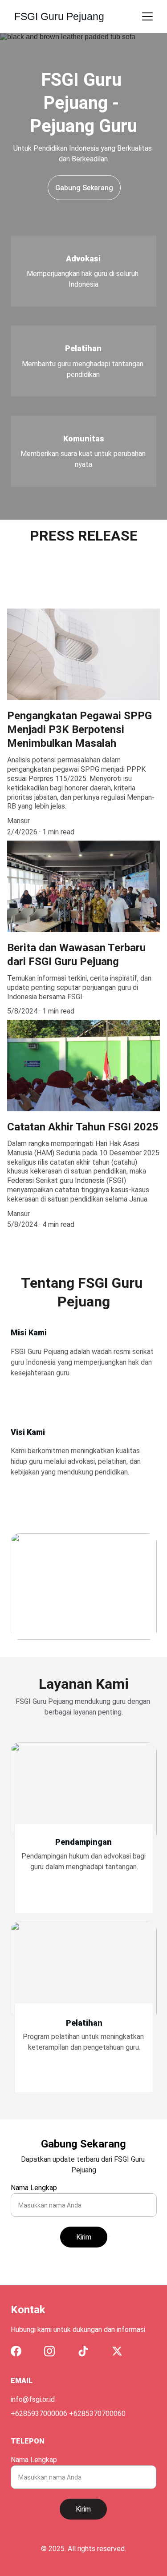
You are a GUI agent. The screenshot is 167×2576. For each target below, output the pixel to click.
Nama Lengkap (34, 2188)
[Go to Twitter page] (117, 2351)
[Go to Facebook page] (16, 2351)
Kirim (84, 2237)
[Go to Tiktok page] (83, 2351)
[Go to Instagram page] (49, 2351)
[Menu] (147, 16)
